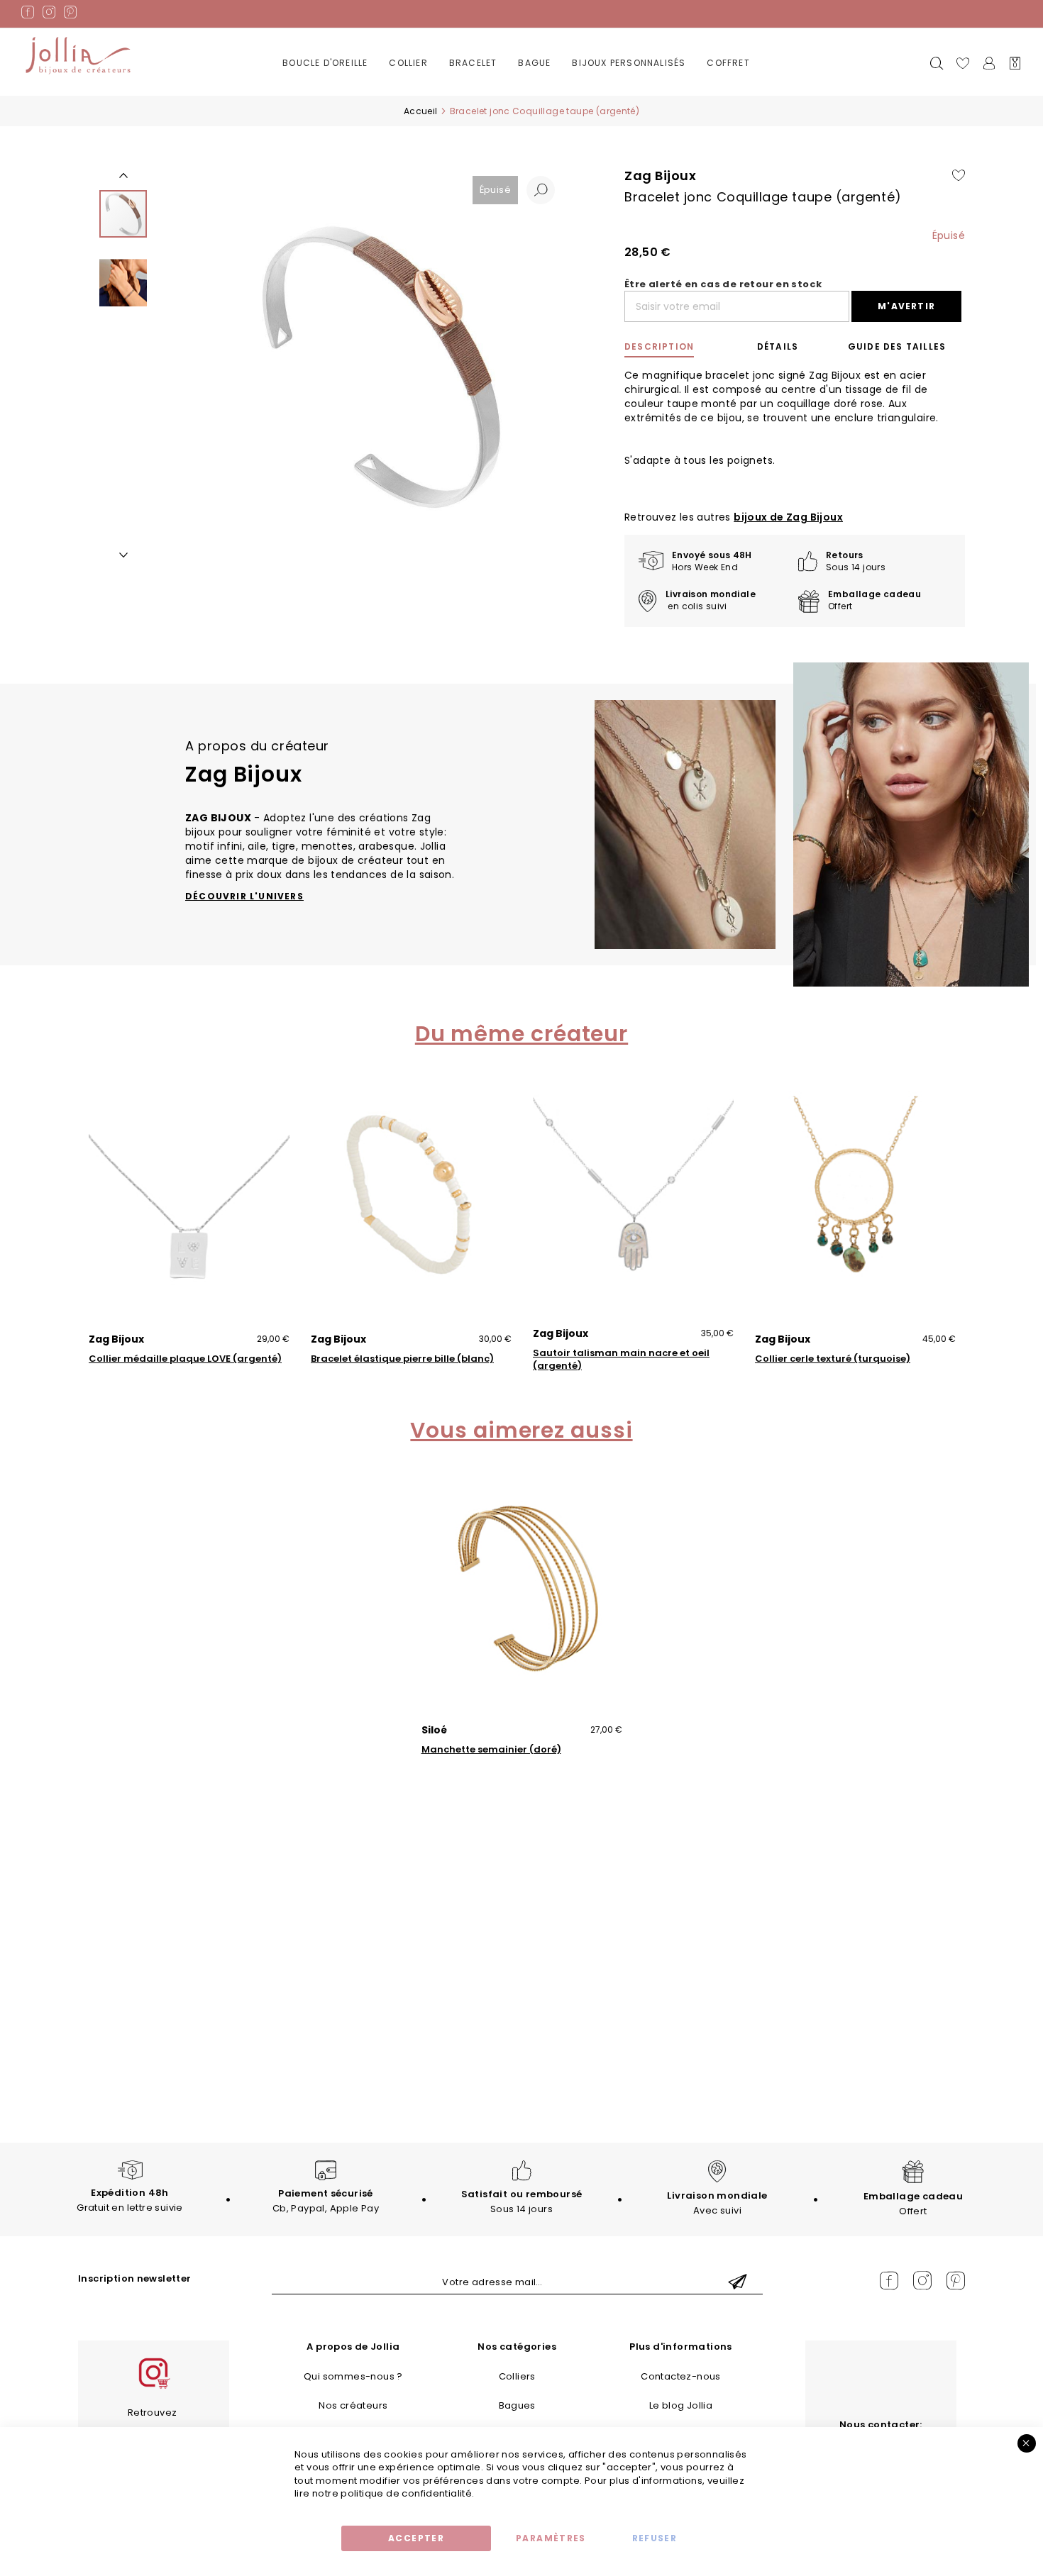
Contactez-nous (680, 2376)
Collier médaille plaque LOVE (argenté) (185, 1359)
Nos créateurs (353, 2405)
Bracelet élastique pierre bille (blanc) (402, 1359)
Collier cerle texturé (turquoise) (833, 1359)
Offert (913, 2204)
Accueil (421, 111)
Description (659, 346)
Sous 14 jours (522, 2202)
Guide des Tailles (897, 346)
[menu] (521, 74)
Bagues (517, 2405)
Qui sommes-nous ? (353, 2376)
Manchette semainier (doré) (491, 1750)
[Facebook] (28, 15)
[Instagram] (49, 15)
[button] (541, 190)
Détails (778, 346)
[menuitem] (325, 63)
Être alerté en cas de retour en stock (723, 284)
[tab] (675, 347)
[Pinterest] (70, 15)
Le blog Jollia (681, 2405)
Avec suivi (717, 2203)
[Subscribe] (738, 2283)
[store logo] (78, 56)
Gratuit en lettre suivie (129, 2200)
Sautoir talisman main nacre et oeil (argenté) (621, 1360)
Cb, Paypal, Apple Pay (326, 2201)
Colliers (517, 2376)
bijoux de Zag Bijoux (788, 517)
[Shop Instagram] (153, 2387)
